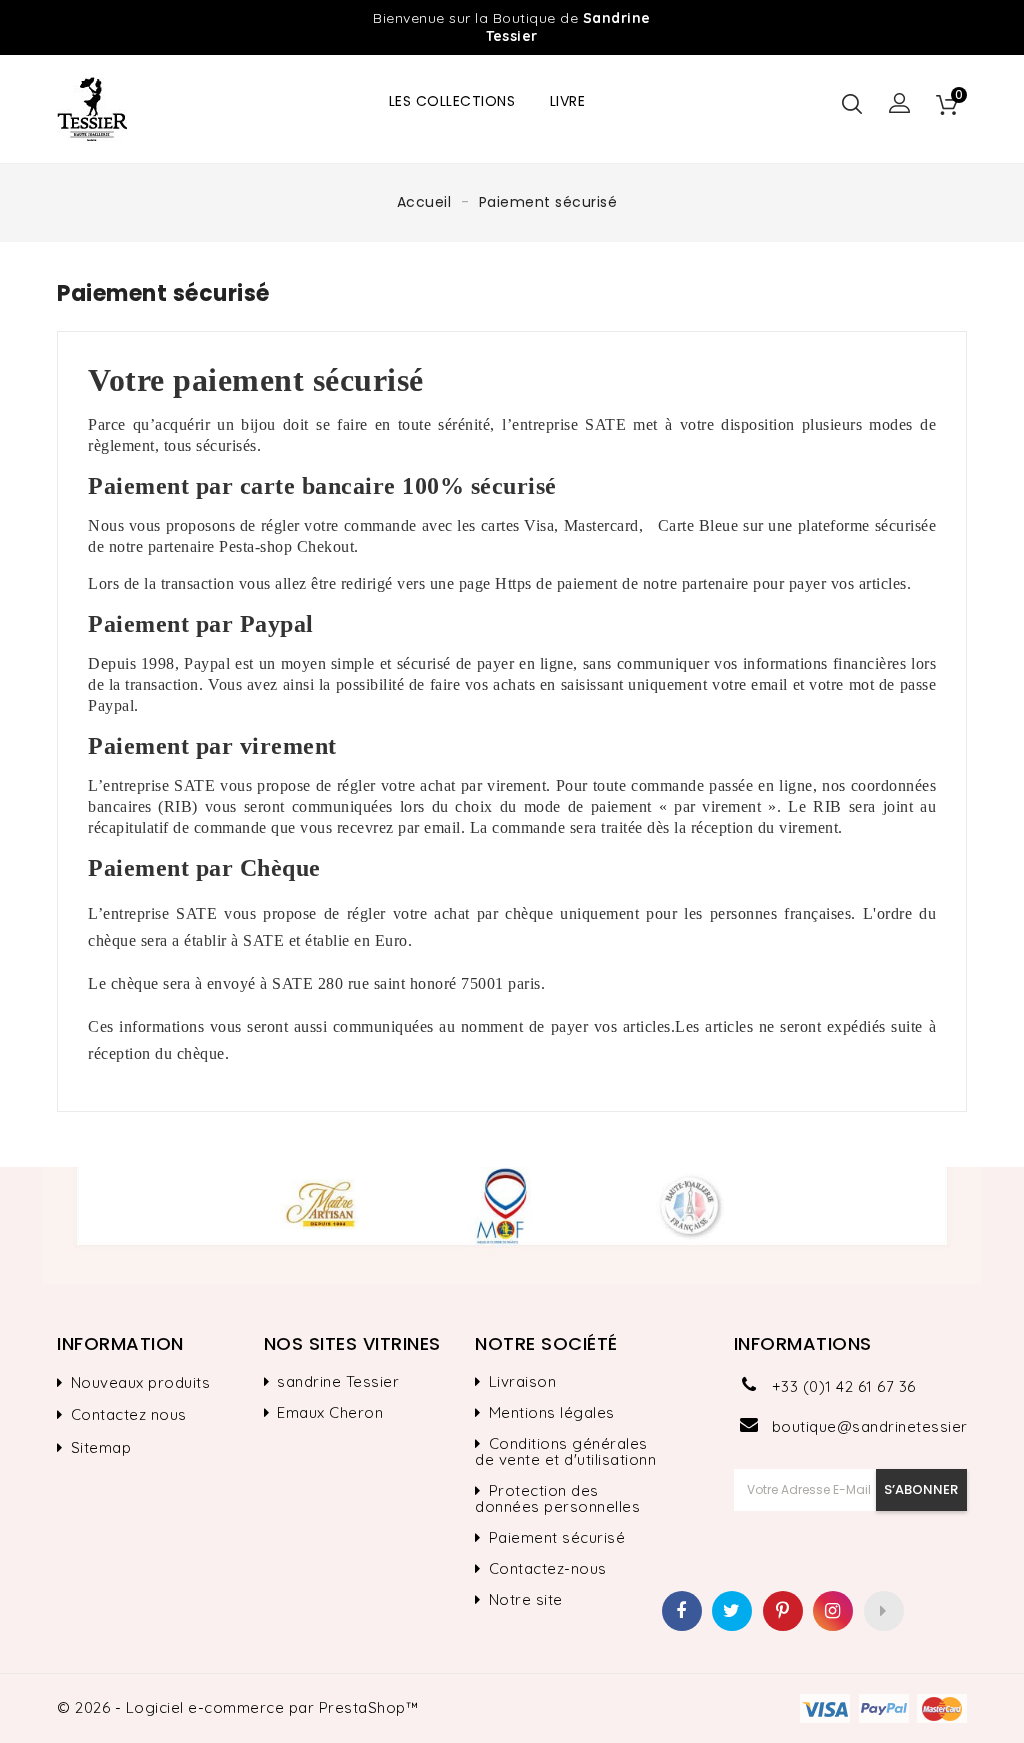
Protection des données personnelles (557, 1499)
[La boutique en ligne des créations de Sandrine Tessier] (512, 1226)
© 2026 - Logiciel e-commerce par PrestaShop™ (237, 1707)
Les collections (452, 101)
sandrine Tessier (338, 1382)
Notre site (526, 1600)
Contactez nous (129, 1415)
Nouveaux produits (141, 1383)
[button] (900, 104)
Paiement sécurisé (557, 1538)
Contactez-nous (548, 1569)
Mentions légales (552, 1413)
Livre (568, 101)
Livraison (523, 1382)
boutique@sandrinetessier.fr (869, 1426)
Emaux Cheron (330, 1413)
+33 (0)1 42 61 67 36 (844, 1386)
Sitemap (101, 1448)
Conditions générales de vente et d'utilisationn (565, 1452)
